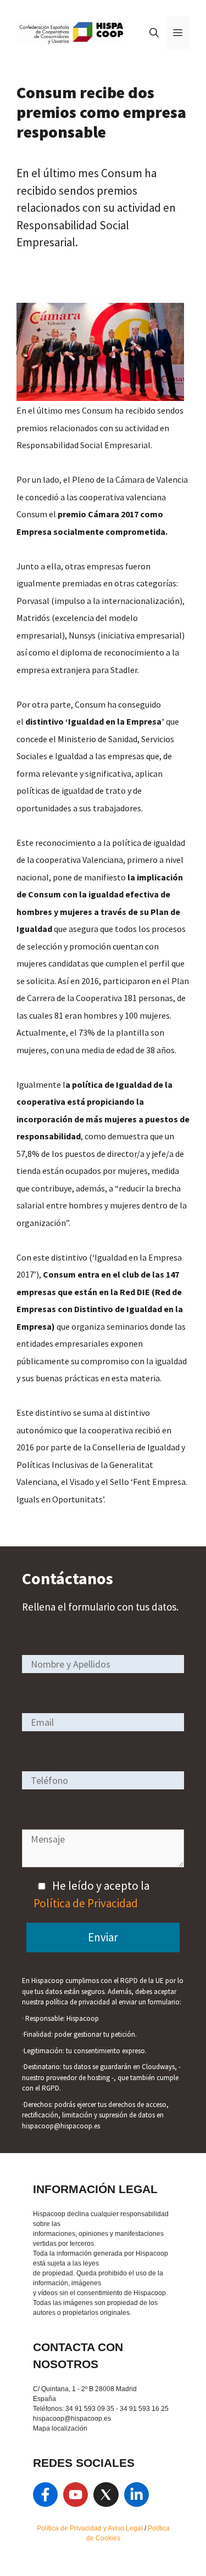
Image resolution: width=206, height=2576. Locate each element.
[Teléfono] (103, 1780)
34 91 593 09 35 (90, 2409)
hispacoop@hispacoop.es (72, 2419)
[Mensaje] (103, 1863)
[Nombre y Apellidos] (103, 1663)
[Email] (103, 1722)
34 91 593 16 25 (144, 2409)
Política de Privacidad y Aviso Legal (91, 2528)
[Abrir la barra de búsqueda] (154, 33)
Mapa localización (60, 2428)
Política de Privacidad (86, 1903)
